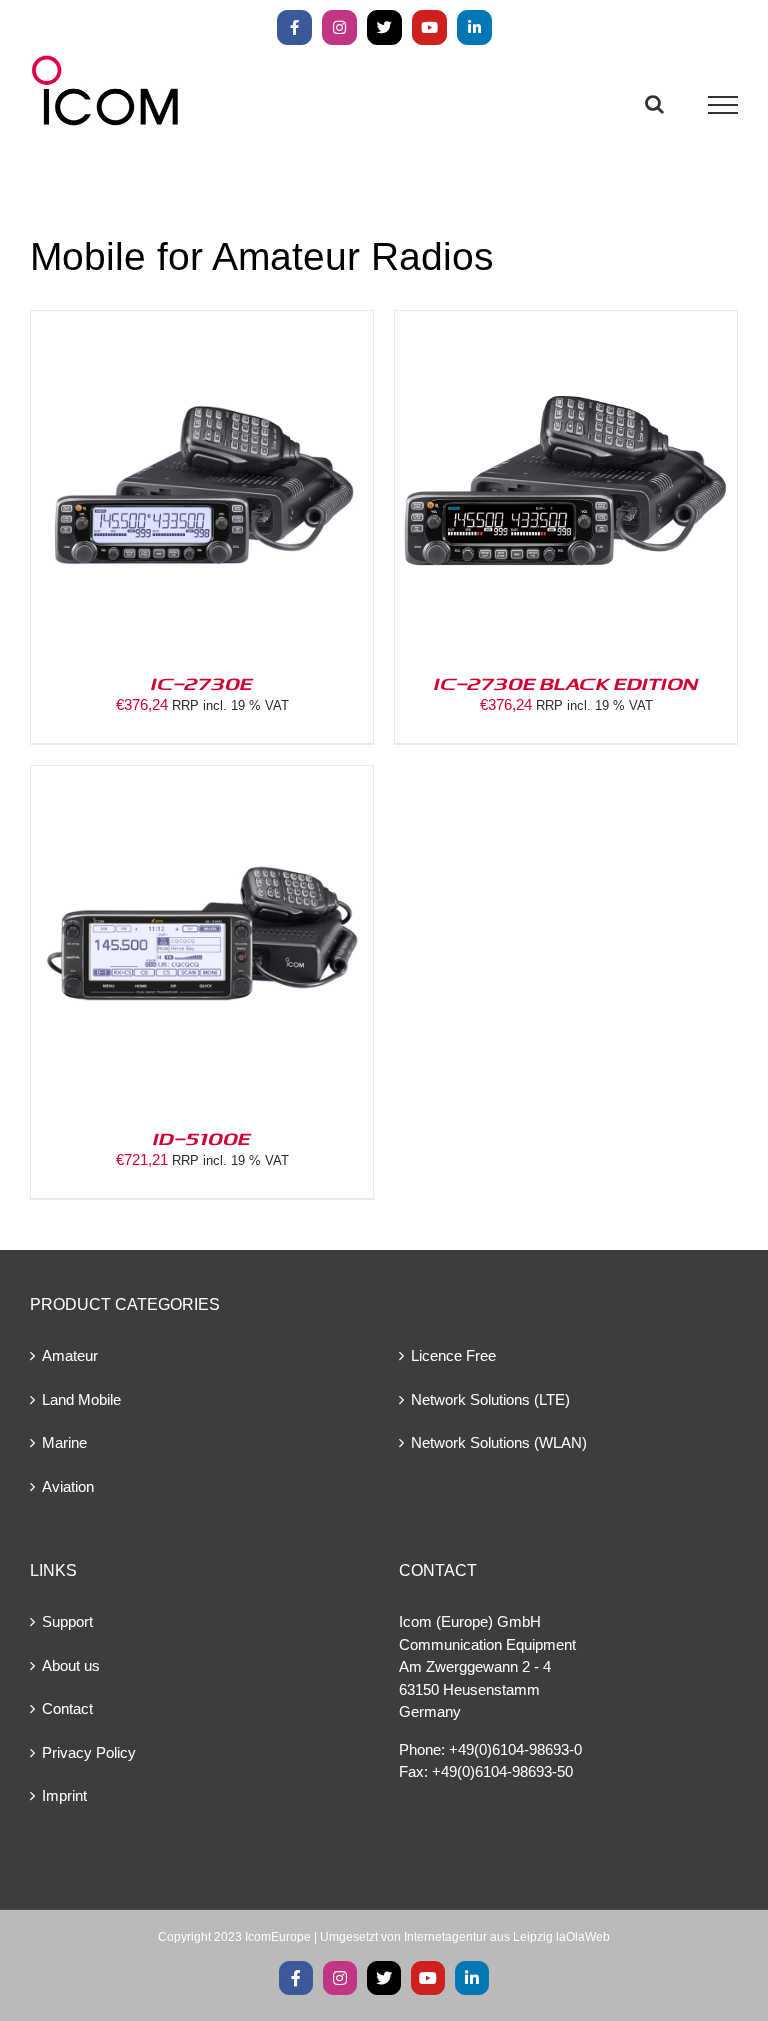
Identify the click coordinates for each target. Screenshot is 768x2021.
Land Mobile (81, 1399)
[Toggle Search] (654, 104)
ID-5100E (202, 1138)
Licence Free (453, 1355)
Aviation (68, 1486)
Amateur (70, 1355)
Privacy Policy (89, 1752)
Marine (64, 1442)
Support (67, 1621)
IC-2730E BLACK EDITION (566, 683)
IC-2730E (202, 683)
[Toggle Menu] (723, 105)
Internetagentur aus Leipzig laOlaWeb (507, 1937)
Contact (67, 1708)
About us (71, 1665)
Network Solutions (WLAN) (499, 1442)
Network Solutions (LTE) (490, 1399)
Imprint (64, 1795)
